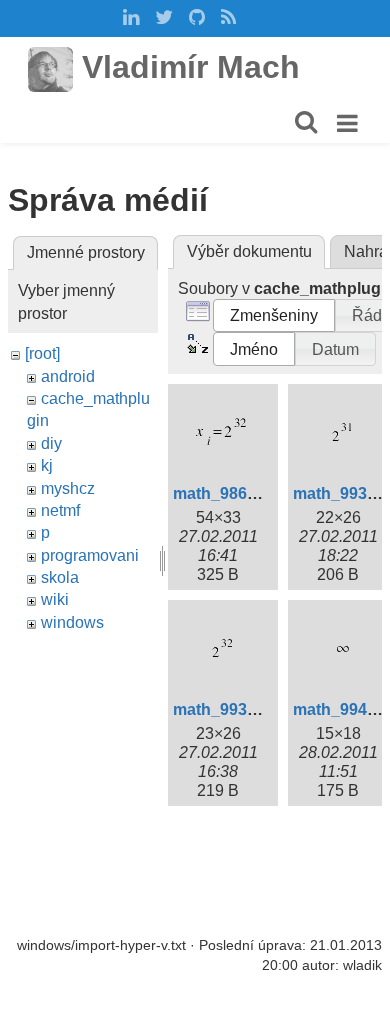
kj (47, 465)
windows (72, 622)
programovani (90, 555)
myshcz (68, 488)
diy (51, 443)
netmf (60, 510)
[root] (42, 353)
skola (60, 577)
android (68, 376)
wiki (55, 599)
